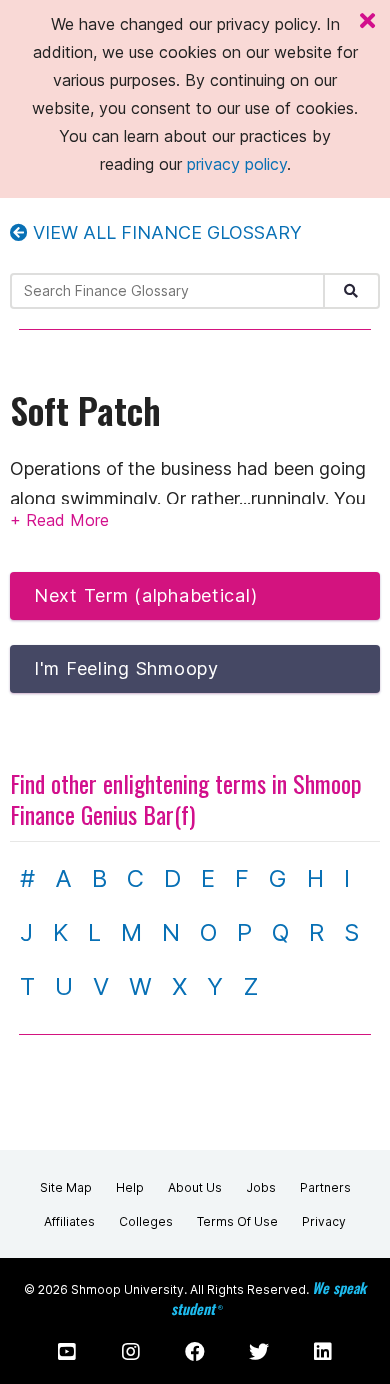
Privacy (324, 1221)
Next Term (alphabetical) (145, 595)
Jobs (261, 1187)
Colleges (146, 1221)
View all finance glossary (165, 232)
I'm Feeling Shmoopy (126, 668)
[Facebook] (195, 1352)
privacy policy (237, 164)
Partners (325, 1187)
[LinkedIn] (323, 1352)
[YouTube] (67, 1352)
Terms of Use (237, 1221)
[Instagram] (131, 1352)
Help (130, 1187)
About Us (195, 1187)
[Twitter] (259, 1352)
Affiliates (69, 1221)
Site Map (66, 1187)
